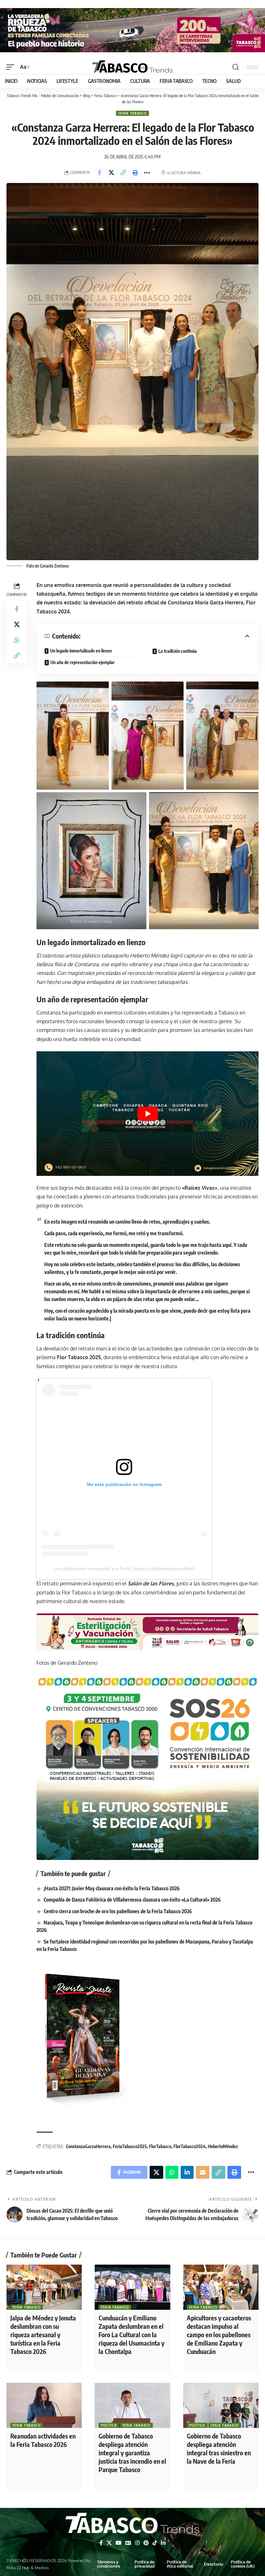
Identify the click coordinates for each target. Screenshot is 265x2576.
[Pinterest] (146, 2543)
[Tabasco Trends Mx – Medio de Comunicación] (132, 2524)
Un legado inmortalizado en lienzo (81, 651)
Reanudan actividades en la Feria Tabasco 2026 (43, 2440)
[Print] (135, 173)
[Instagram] (137, 2543)
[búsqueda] (236, 67)
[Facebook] (101, 2543)
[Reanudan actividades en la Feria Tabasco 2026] (44, 2405)
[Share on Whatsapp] (17, 640)
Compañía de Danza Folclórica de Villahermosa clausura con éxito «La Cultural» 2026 (132, 1900)
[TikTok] (155, 2543)
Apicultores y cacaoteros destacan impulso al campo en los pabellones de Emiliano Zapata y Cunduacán (219, 2334)
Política (109, 2425)
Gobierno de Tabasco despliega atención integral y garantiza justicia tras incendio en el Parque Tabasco (132, 2453)
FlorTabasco (160, 2146)
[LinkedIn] (163, 2543)
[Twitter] (109, 2543)
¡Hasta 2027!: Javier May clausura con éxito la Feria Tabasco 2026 (112, 1888)
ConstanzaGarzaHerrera (88, 2146)
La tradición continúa (178, 651)
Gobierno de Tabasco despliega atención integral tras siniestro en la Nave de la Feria (219, 2448)
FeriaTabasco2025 (130, 2146)
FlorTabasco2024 (190, 2146)
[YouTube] (119, 2543)
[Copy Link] (123, 173)
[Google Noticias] (128, 2543)
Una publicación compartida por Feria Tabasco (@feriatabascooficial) (124, 1569)
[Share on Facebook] (99, 173)
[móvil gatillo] (12, 67)
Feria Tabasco (132, 113)
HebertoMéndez (223, 2146)
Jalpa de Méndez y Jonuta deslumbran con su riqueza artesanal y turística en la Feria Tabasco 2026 (43, 2334)
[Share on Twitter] (111, 173)
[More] (147, 173)
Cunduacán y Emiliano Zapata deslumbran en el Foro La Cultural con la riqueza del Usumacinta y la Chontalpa (132, 2334)
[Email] (203, 2172)
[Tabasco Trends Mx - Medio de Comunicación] (132, 67)
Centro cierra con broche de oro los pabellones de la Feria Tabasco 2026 (118, 1911)
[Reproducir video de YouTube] (148, 1114)
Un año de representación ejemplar (83, 662)
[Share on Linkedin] (187, 2172)
